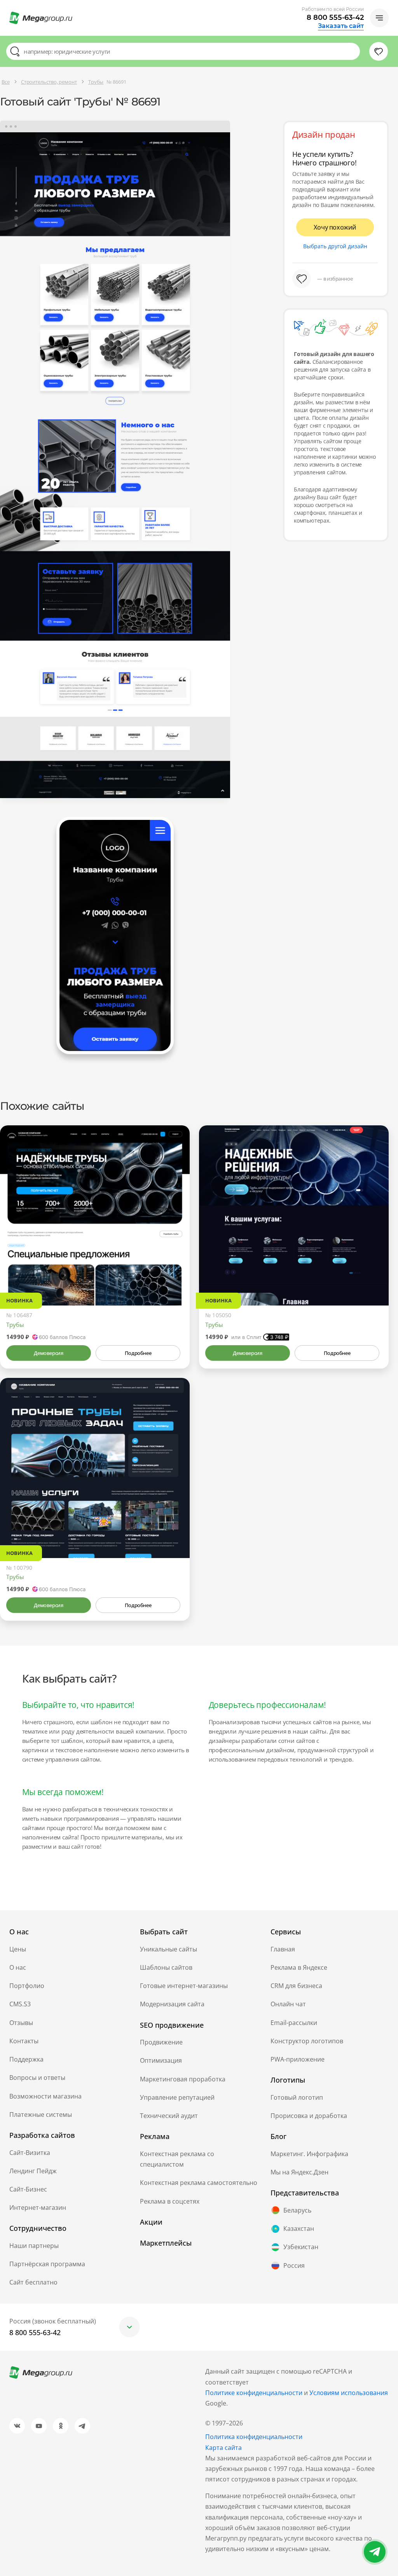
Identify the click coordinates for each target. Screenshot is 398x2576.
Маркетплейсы (166, 2243)
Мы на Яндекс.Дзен (299, 2172)
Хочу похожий (335, 227)
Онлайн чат (288, 2004)
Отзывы (21, 2023)
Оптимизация (161, 2060)
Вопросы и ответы (37, 2078)
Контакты (24, 2041)
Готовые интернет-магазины (184, 1986)
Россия (294, 2265)
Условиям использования (349, 2393)
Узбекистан (301, 2247)
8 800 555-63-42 (335, 18)
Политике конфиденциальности (254, 2393)
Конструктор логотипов (307, 2041)
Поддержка (26, 2059)
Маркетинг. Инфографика (309, 2154)
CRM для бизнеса (296, 1986)
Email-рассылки (294, 2023)
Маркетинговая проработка (183, 2079)
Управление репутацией (177, 2097)
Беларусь (297, 2210)
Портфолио (27, 1986)
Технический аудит (169, 2116)
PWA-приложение (298, 2059)
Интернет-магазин (38, 2207)
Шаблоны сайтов (166, 1967)
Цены (18, 1949)
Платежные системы (41, 2114)
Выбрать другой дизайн (335, 246)
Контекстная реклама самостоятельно (199, 2183)
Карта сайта (223, 2448)
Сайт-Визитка (30, 2153)
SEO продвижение (172, 2025)
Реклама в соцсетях (170, 2201)
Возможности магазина (45, 2096)
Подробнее (138, 1353)
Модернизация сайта (172, 2004)
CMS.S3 (20, 2004)
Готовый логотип (297, 2097)
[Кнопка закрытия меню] (392, 6)
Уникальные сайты (168, 1949)
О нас (18, 1967)
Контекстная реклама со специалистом (177, 2159)
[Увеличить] (175, 1272)
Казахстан (299, 2229)
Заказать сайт (341, 26)
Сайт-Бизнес (28, 2189)
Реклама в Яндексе (299, 1967)
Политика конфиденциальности (254, 2437)
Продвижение (161, 2042)
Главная (283, 1949)
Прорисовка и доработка (309, 2116)
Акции (151, 2222)
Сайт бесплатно (33, 2282)
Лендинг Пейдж (33, 2171)
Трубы (15, 1325)
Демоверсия (48, 1353)
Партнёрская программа (47, 2264)
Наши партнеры (34, 2246)
